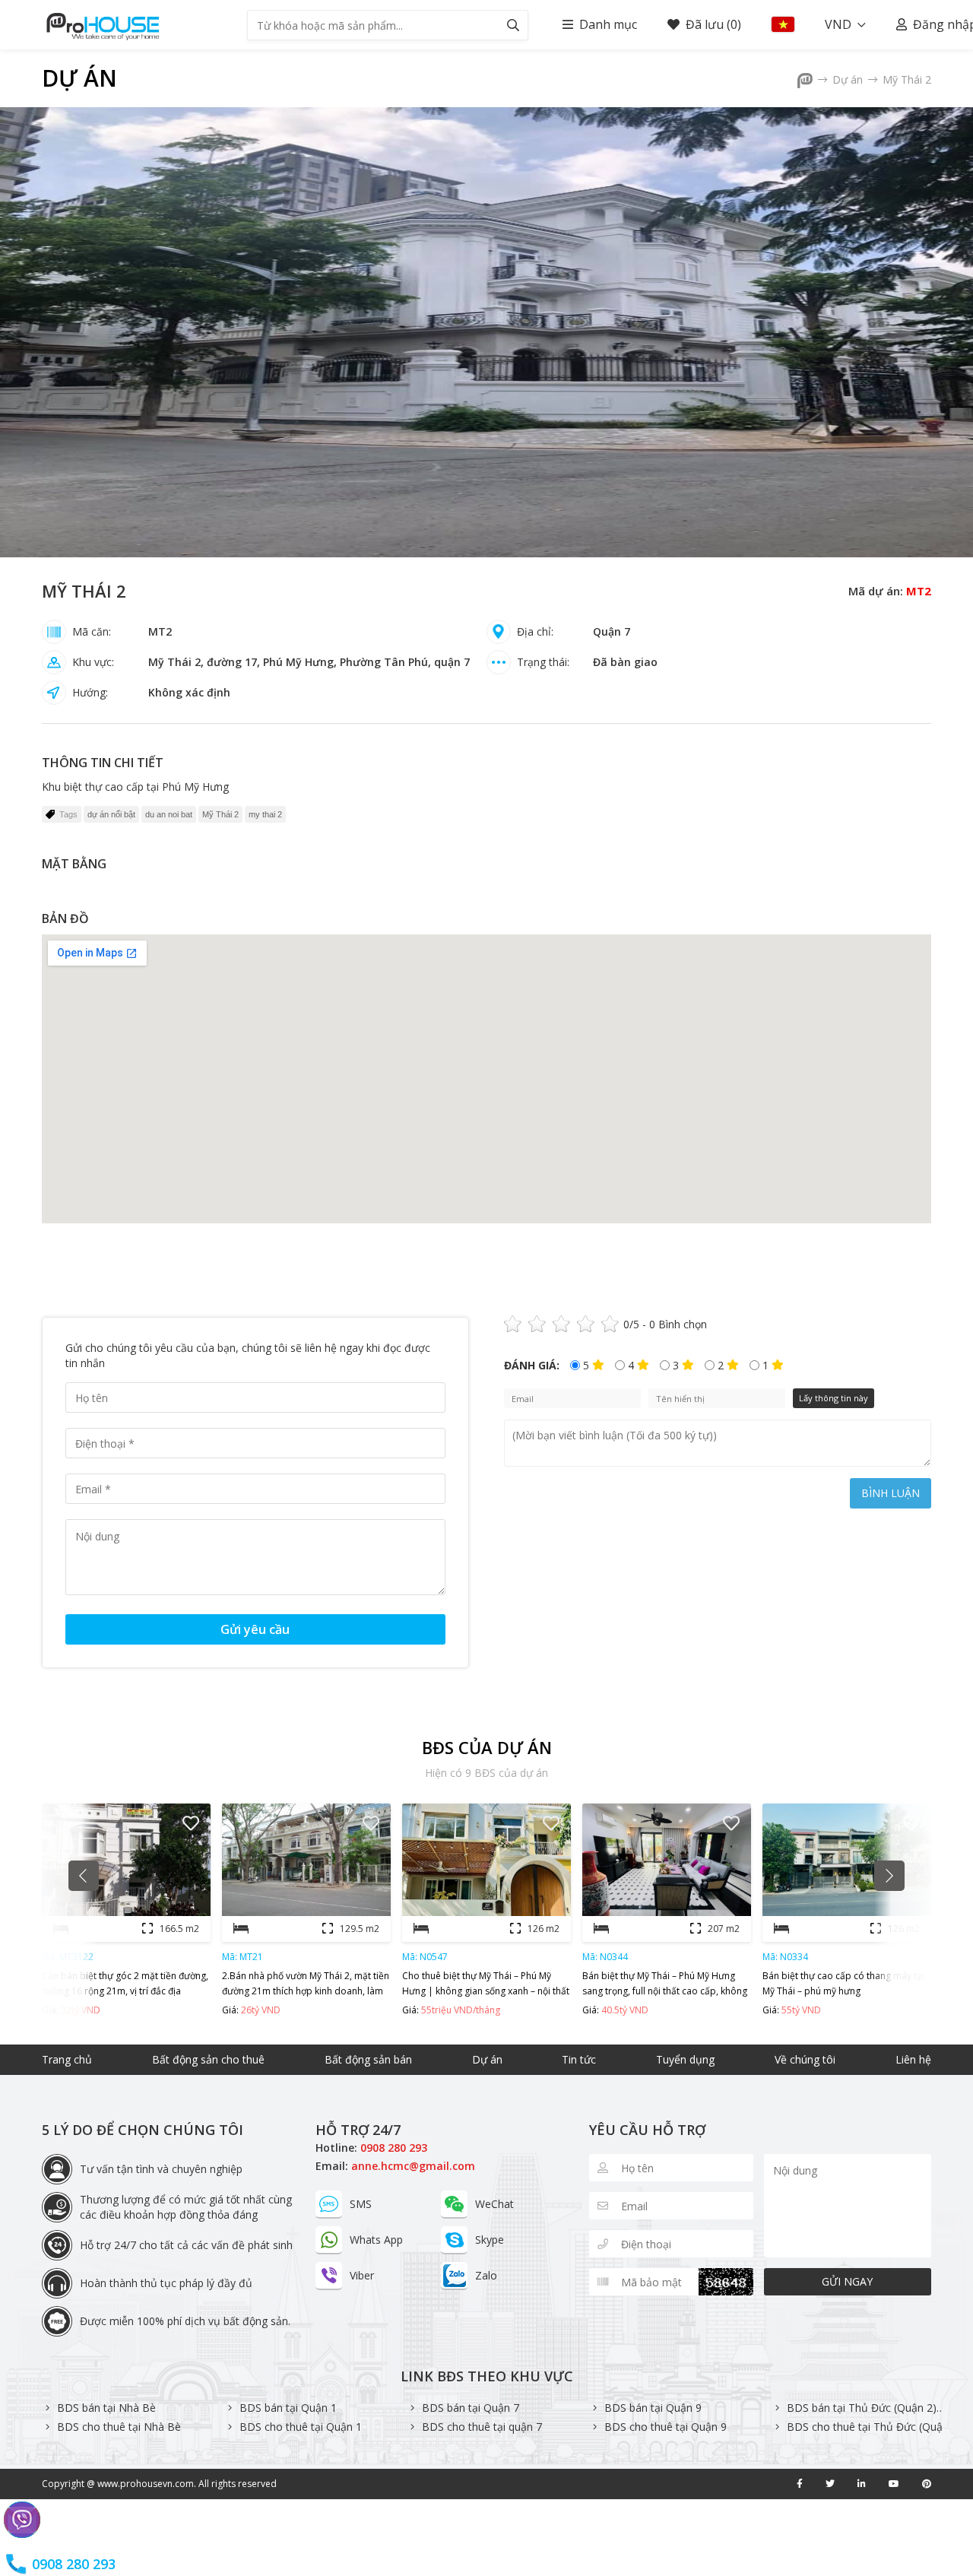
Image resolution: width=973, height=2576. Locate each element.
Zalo (486, 2275)
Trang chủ (67, 2059)
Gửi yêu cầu (255, 1629)
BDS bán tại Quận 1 (288, 2408)
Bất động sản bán (368, 2059)
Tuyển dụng (685, 2059)
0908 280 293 (394, 2148)
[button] (84, 1876)
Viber (362, 2275)
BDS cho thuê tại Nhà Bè (119, 2427)
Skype (490, 2240)
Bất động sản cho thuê (208, 2059)
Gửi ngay (847, 2281)
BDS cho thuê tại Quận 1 (301, 2427)
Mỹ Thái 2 (907, 79)
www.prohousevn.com (146, 2484)
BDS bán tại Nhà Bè (106, 2408)
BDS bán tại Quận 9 (653, 2408)
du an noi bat (169, 814)
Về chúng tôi (805, 2059)
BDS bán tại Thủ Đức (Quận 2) (862, 2408)
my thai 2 (265, 814)
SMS (361, 2204)
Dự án (79, 78)
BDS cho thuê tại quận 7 (482, 2427)
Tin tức (579, 2059)
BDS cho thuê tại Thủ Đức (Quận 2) (874, 2427)
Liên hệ (913, 2059)
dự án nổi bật (111, 814)
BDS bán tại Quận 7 (471, 2408)
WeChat (494, 2204)
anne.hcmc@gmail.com (413, 2166)
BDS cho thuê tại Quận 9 (666, 2427)
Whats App (376, 2240)
